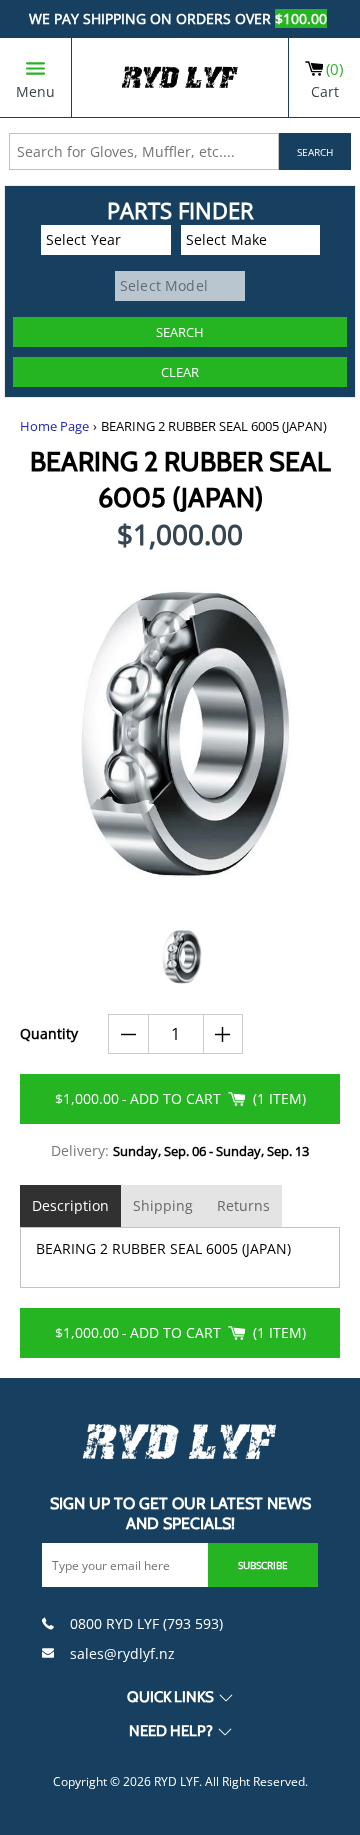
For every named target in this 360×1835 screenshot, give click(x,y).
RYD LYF (176, 1781)
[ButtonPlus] (223, 1034)
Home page (54, 426)
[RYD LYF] (180, 77)
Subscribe (263, 1565)
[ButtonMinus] (128, 1034)
